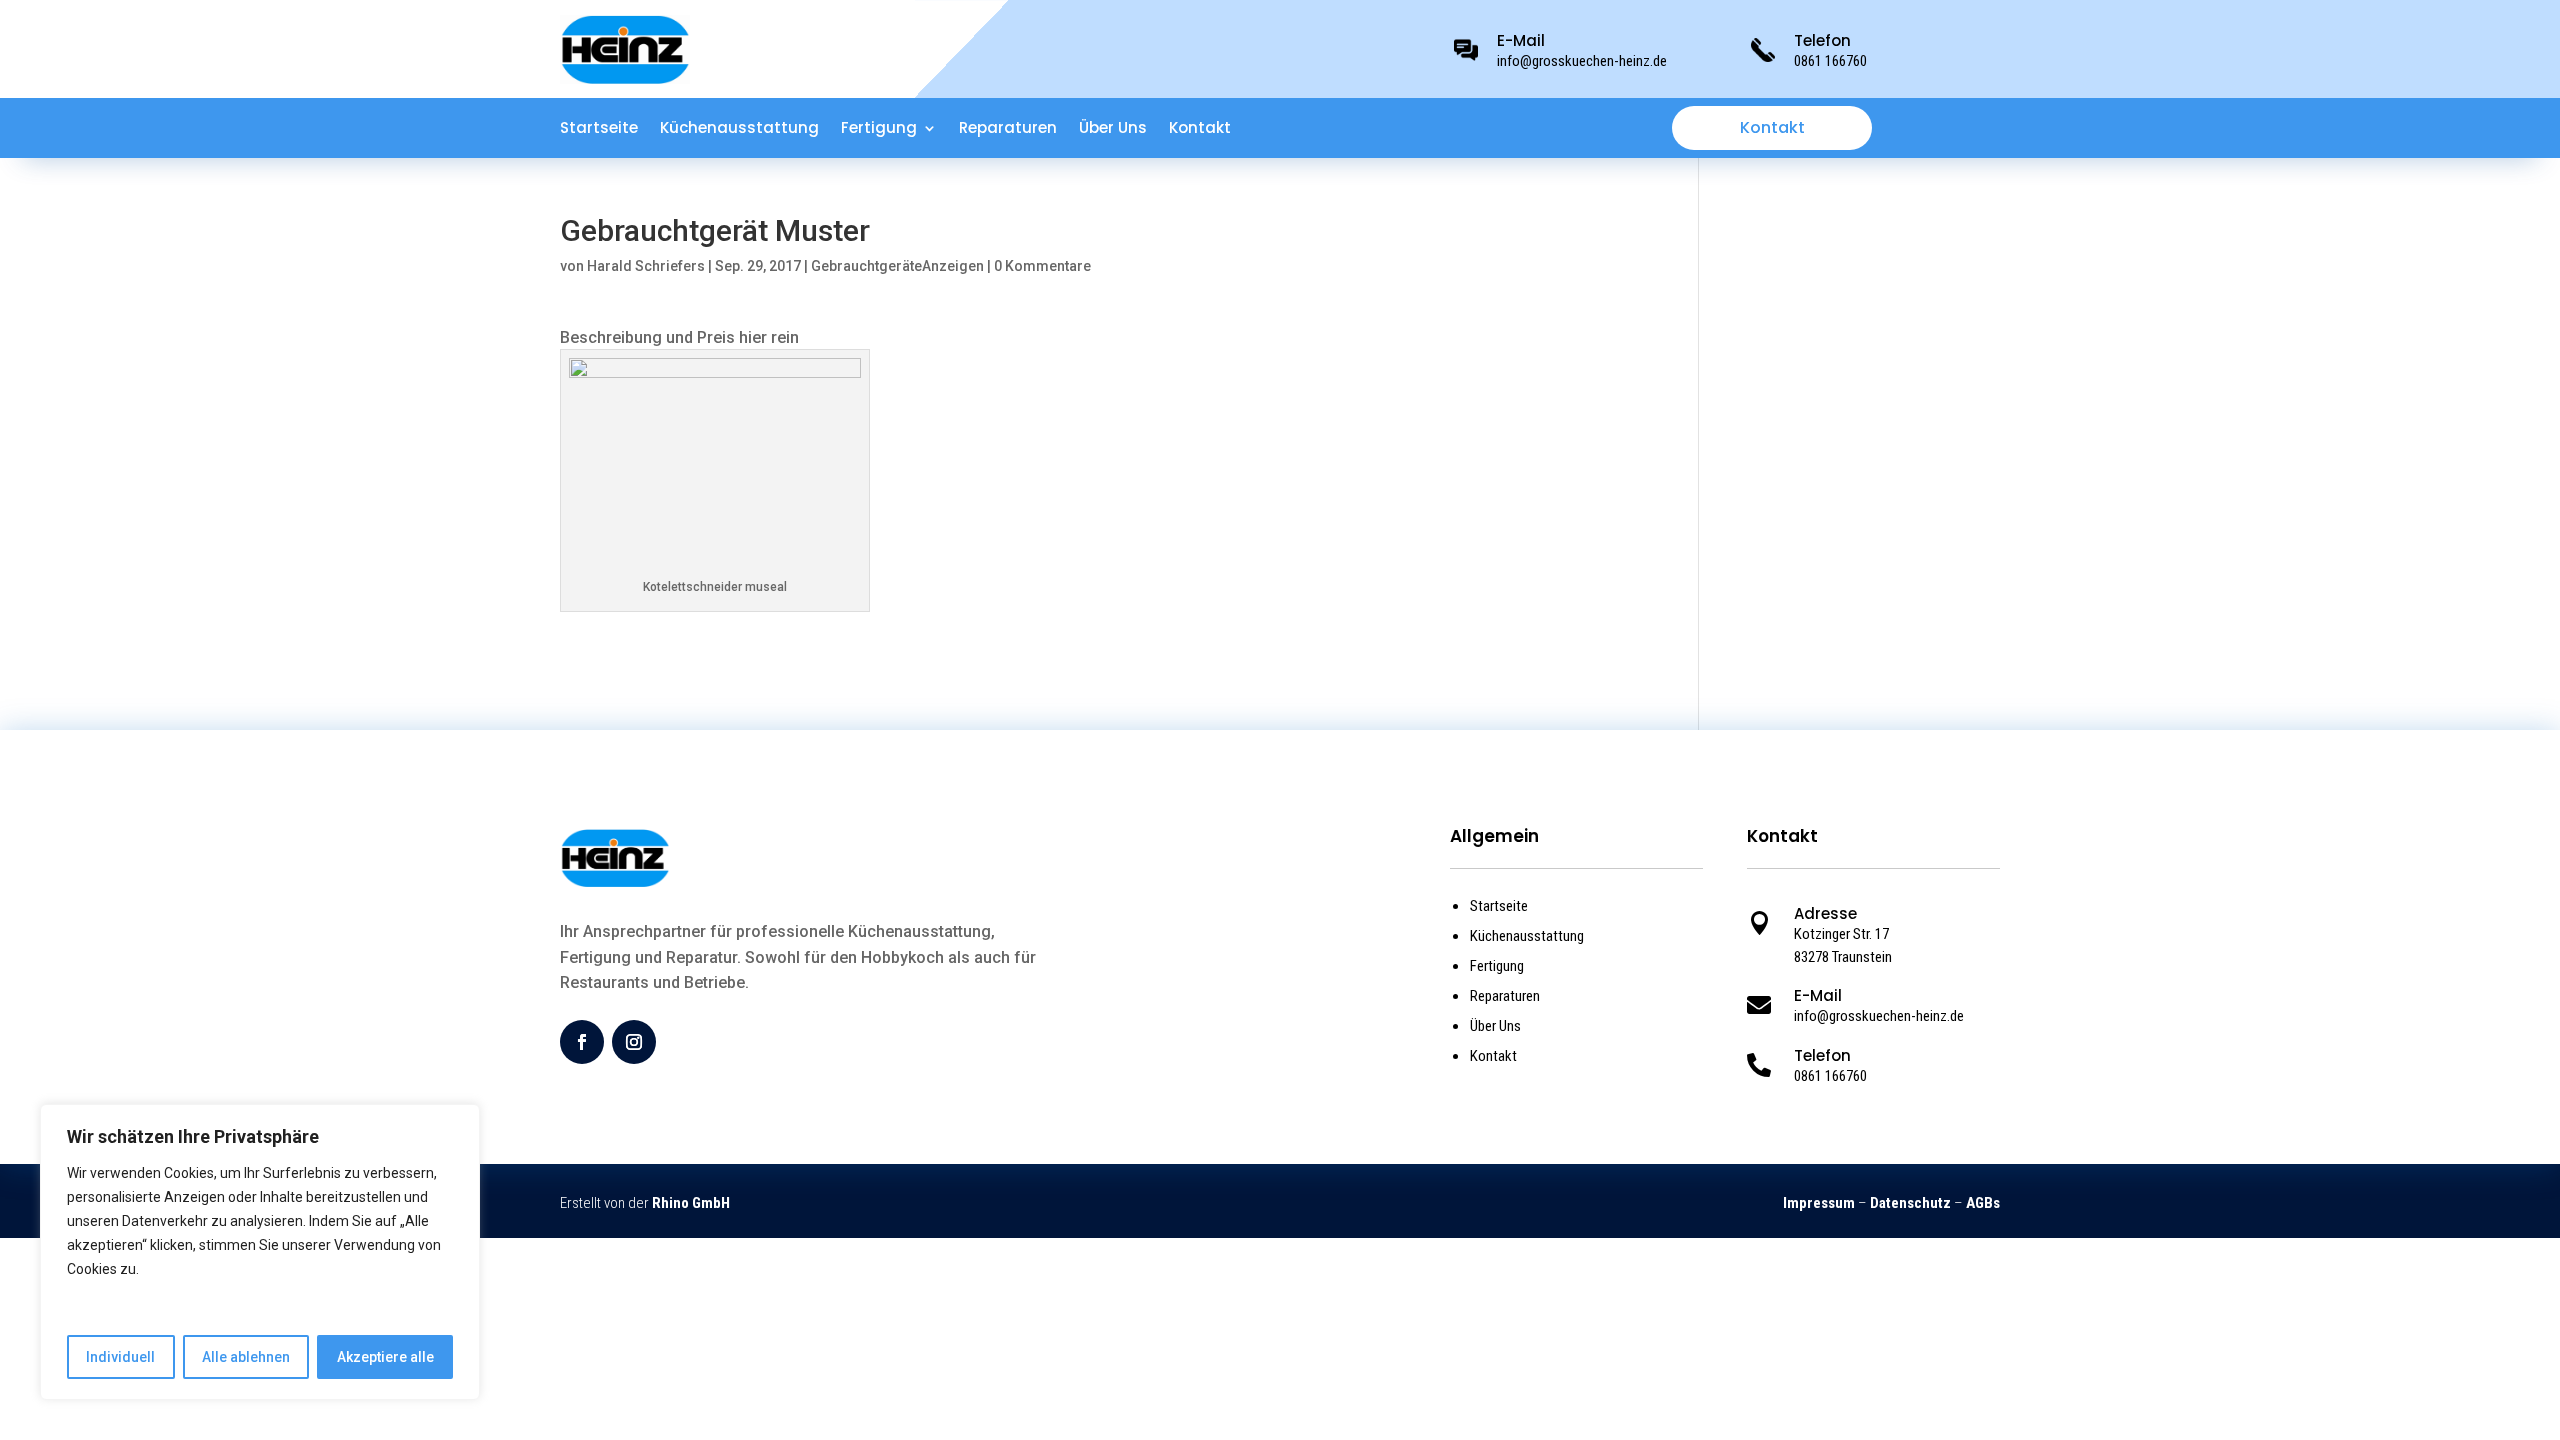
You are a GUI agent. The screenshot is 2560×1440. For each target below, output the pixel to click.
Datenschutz (1910, 1203)
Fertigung (879, 129)
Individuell (120, 1357)
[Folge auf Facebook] (582, 1042)
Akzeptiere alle (385, 1357)
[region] (260, 1252)
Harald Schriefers (646, 266)
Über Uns (1113, 129)
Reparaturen (1008, 129)
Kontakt (1200, 129)
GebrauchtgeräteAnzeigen (897, 266)
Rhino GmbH (691, 1203)
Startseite (599, 129)
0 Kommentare (1042, 266)
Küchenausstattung (739, 129)
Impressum (1819, 1203)
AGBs (1983, 1203)
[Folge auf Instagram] (634, 1042)
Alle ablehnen (246, 1357)
